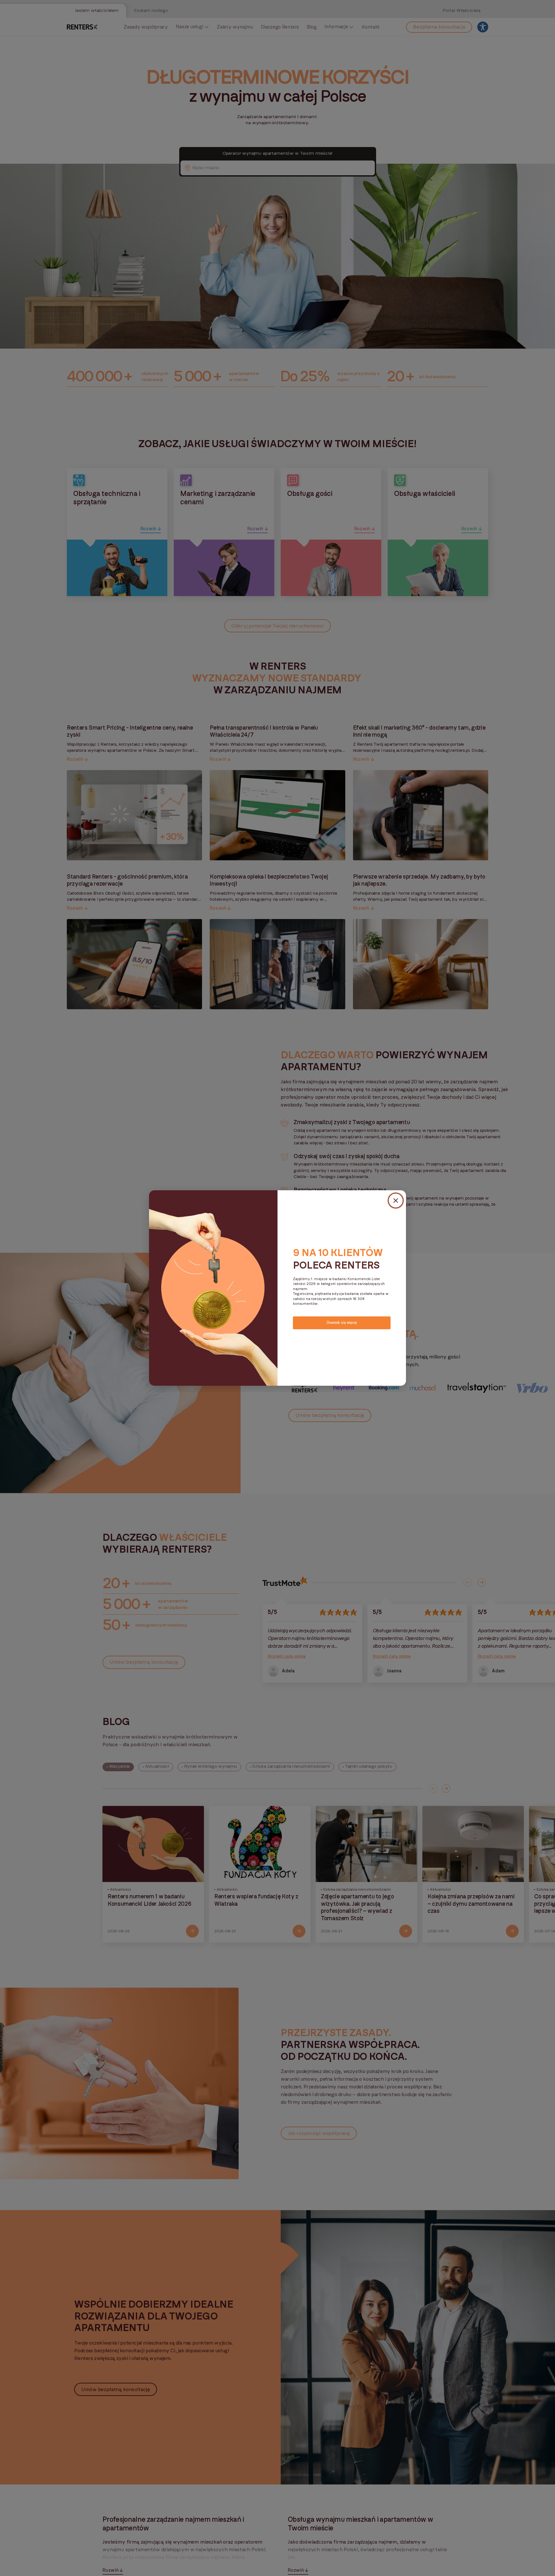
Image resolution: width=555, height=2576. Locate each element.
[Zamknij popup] (396, 1201)
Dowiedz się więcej (342, 1322)
